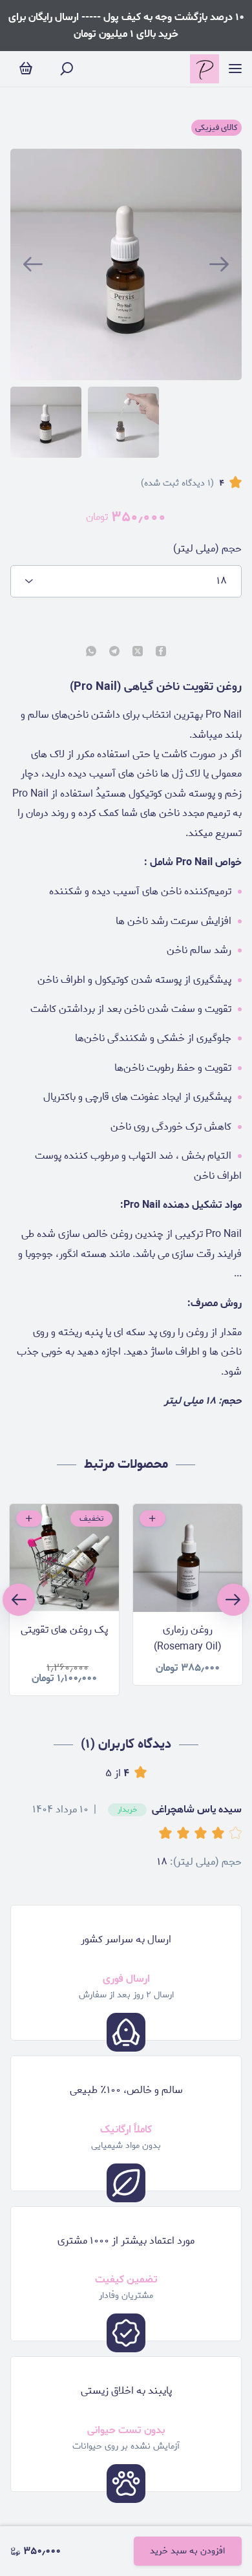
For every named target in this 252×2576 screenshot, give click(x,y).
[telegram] (114, 652)
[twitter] (138, 652)
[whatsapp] (91, 652)
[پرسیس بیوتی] (205, 69)
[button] (168, 1834)
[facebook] (161, 652)
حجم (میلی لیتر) (207, 549)
